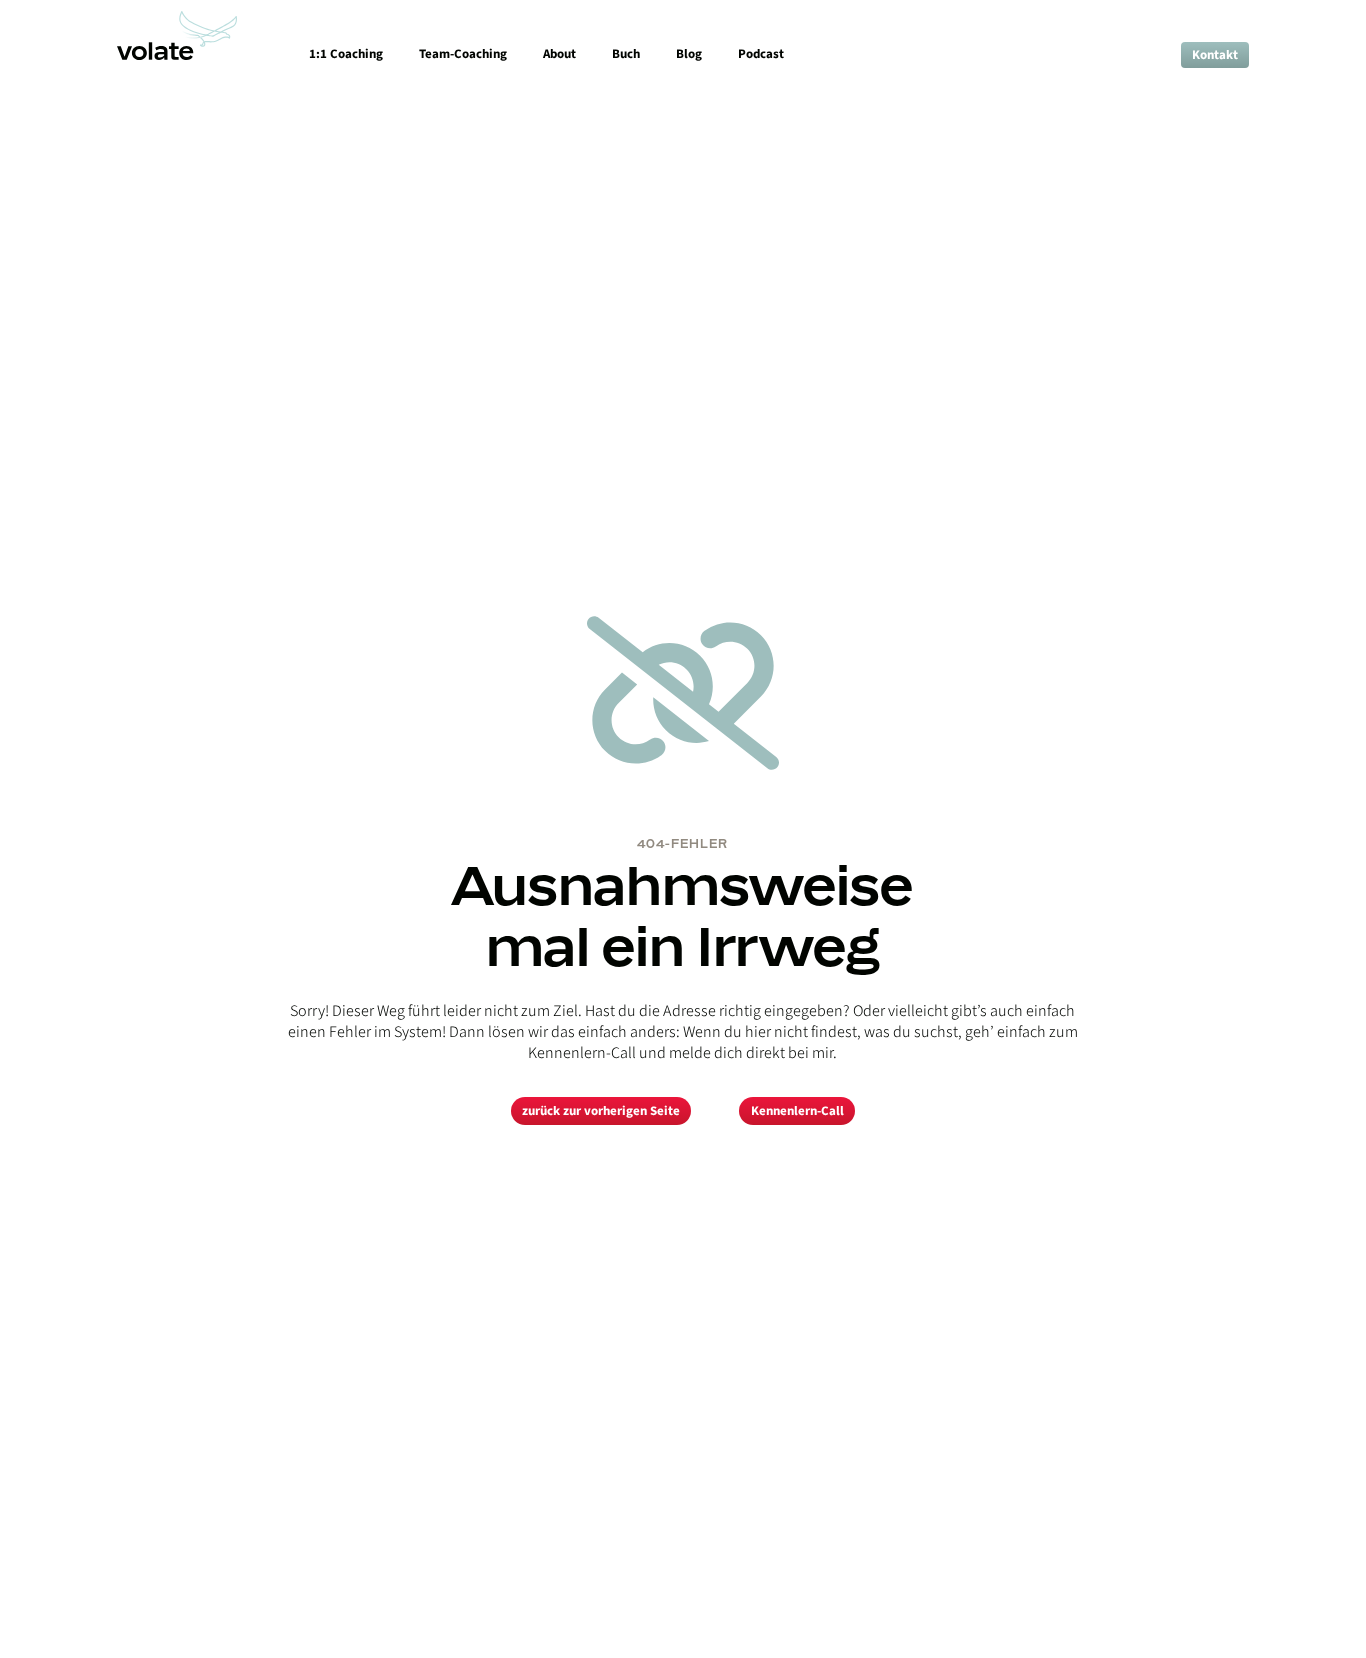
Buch (626, 54)
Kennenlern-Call (797, 1111)
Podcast (761, 54)
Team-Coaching (463, 54)
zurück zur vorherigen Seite (601, 1111)
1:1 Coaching (346, 54)
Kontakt (1215, 55)
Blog (689, 54)
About (559, 54)
